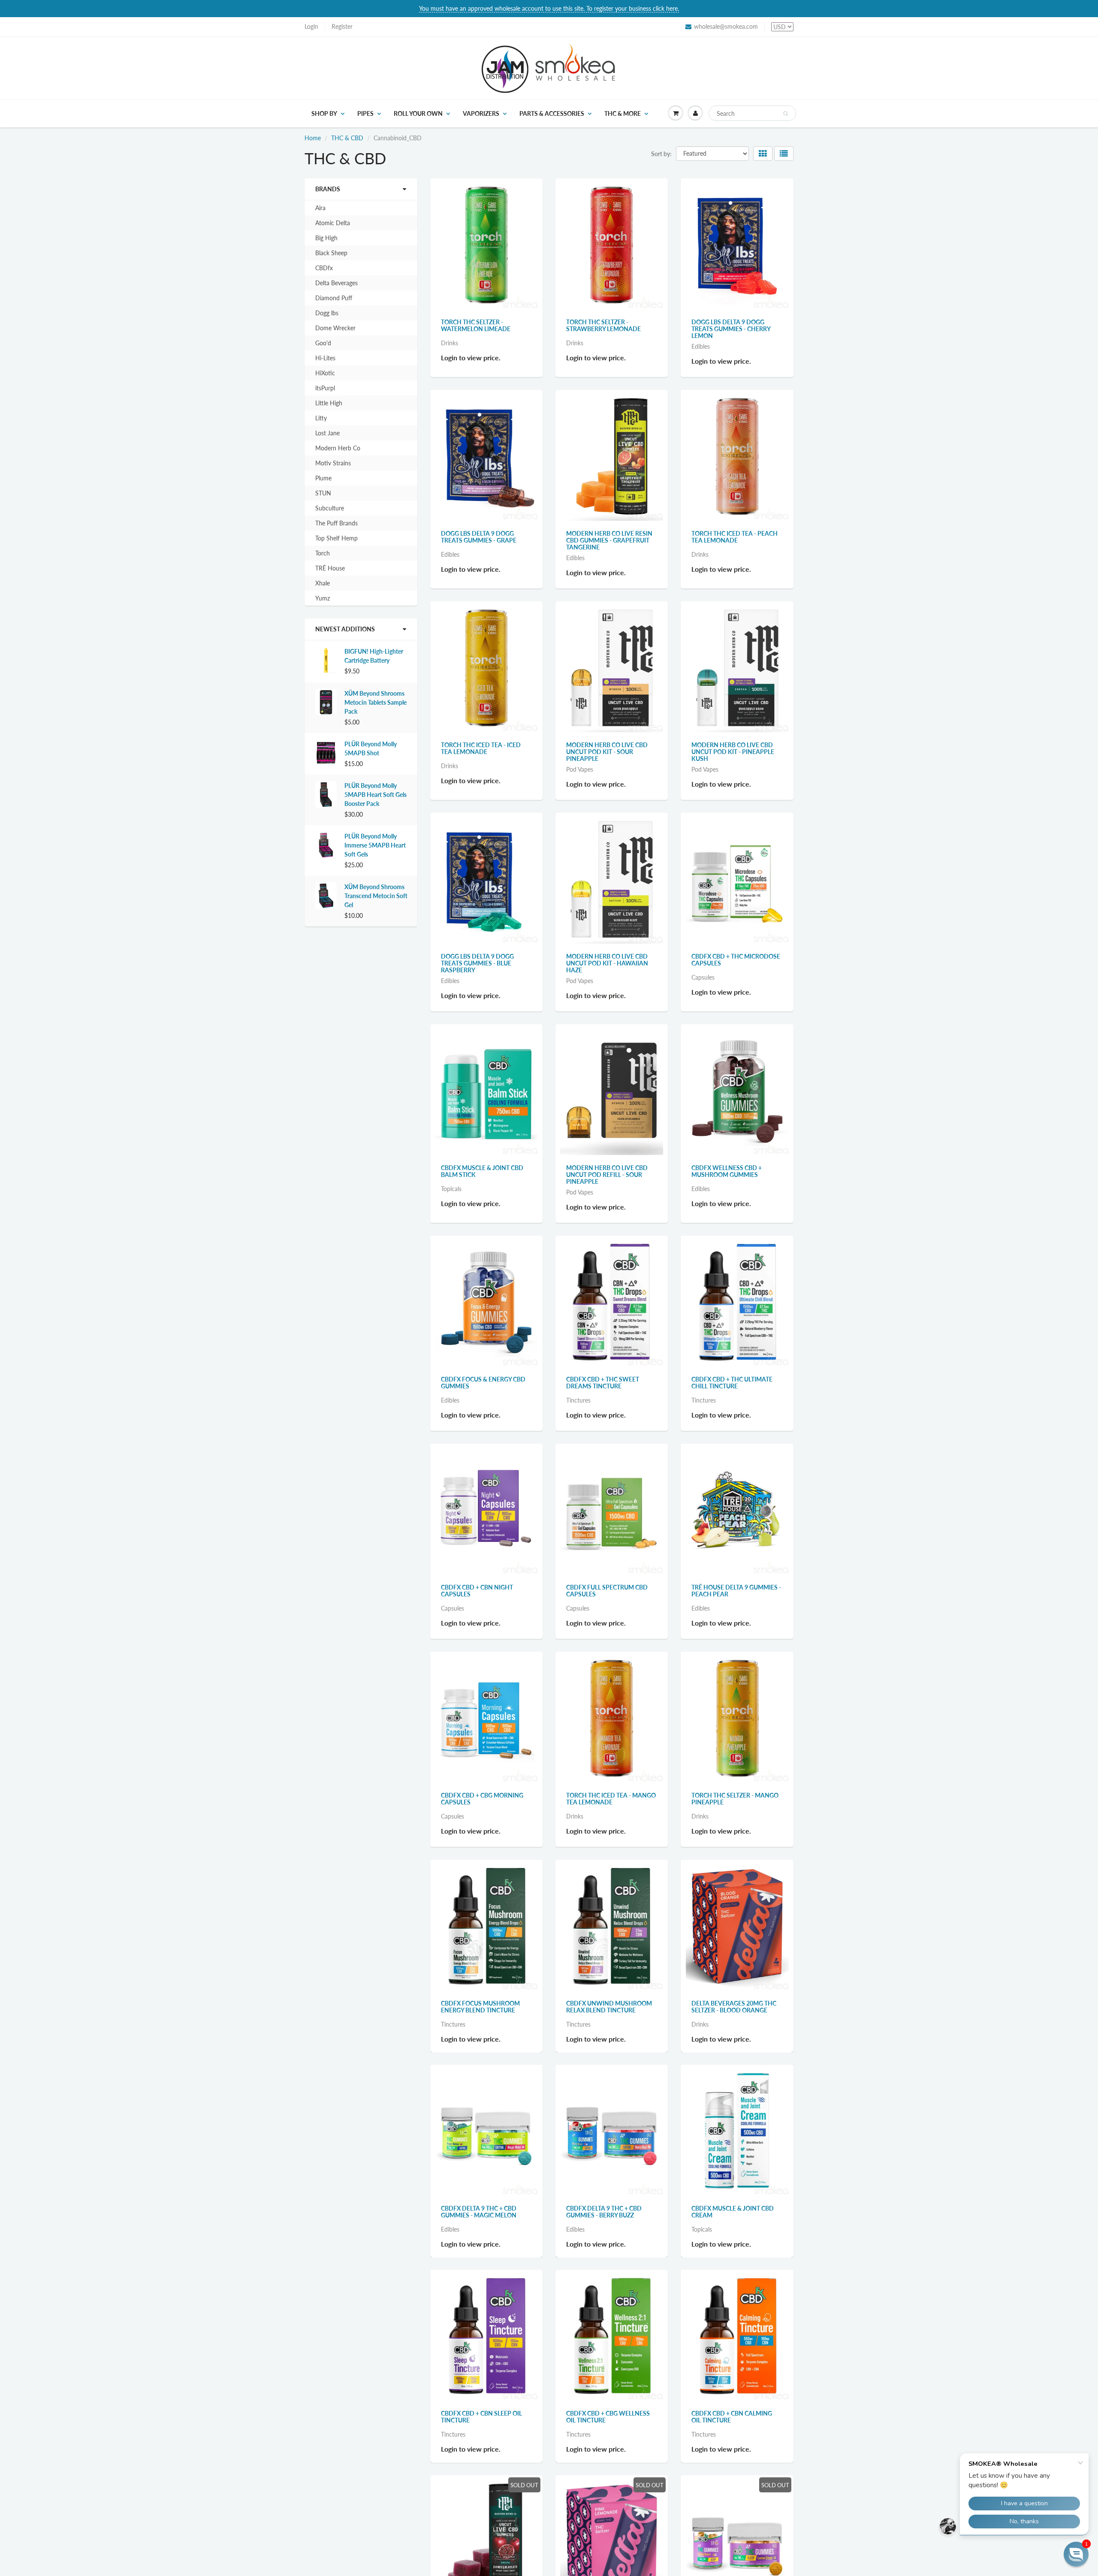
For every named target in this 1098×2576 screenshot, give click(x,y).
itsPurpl (325, 388)
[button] (1076, 2554)
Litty (321, 418)
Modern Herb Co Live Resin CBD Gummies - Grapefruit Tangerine (609, 540)
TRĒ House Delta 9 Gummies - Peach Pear (736, 1591)
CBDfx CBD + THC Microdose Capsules (736, 960)
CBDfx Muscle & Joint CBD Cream (733, 2215)
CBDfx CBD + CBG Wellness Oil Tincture (608, 2423)
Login (311, 26)
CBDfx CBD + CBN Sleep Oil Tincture (481, 2423)
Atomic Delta (333, 223)
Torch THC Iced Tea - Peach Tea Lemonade (735, 537)
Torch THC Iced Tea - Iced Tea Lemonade (481, 748)
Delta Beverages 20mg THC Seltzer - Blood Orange (734, 2007)
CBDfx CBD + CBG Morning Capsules (482, 1799)
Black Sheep (331, 253)
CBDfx (324, 268)
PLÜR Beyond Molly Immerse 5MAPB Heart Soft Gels (375, 845)
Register (342, 26)
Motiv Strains (333, 463)
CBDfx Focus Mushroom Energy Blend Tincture (480, 2007)
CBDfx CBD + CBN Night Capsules (477, 1591)
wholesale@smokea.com (726, 26)
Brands (328, 189)
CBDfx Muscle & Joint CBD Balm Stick (482, 1171)
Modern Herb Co (338, 448)
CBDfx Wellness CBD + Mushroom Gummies (727, 1171)
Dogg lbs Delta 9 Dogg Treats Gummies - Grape (479, 537)
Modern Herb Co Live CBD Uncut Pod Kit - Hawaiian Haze (607, 963)
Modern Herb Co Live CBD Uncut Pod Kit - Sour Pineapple (607, 752)
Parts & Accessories (552, 113)
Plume (323, 478)
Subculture (330, 508)
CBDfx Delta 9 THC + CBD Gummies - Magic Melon (479, 2215)
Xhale (323, 583)
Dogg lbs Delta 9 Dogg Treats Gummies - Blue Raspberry (477, 963)
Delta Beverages (336, 283)
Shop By (324, 113)
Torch (323, 553)
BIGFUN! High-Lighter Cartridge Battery (374, 656)
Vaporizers (481, 113)
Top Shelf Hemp (336, 538)
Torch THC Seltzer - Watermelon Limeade (476, 325)
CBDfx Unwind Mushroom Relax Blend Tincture (609, 2007)
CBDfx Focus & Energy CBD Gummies (483, 1383)
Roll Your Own (418, 113)
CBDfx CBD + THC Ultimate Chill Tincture (732, 1383)
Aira (320, 208)
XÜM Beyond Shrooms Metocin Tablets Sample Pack (376, 702)
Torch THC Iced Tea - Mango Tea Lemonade (611, 1799)
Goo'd (323, 343)
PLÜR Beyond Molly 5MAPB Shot (371, 748)
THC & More (623, 113)
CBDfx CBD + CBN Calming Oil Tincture (732, 2423)
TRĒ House (330, 568)
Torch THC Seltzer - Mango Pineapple (735, 1799)
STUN (323, 493)
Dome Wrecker (335, 328)
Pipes (365, 113)
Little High (329, 403)
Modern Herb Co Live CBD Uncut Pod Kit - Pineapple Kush (733, 752)
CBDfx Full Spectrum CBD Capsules (607, 1591)
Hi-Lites (325, 358)
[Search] (786, 114)
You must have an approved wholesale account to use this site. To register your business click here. (549, 8)
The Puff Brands (336, 523)
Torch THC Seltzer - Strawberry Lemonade (603, 325)
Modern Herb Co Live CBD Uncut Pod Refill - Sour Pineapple (607, 1175)
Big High (326, 238)
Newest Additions (345, 629)
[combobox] (752, 113)
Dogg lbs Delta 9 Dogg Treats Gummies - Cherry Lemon (731, 329)
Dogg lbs (327, 313)
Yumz (323, 598)
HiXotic (325, 373)
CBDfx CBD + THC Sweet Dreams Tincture (603, 1383)
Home (313, 138)
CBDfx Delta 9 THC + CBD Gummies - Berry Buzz (604, 2215)
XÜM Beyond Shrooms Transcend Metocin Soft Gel (376, 896)
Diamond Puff (334, 298)
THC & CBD (347, 138)
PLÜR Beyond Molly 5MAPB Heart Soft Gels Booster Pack (376, 795)
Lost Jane (327, 433)
